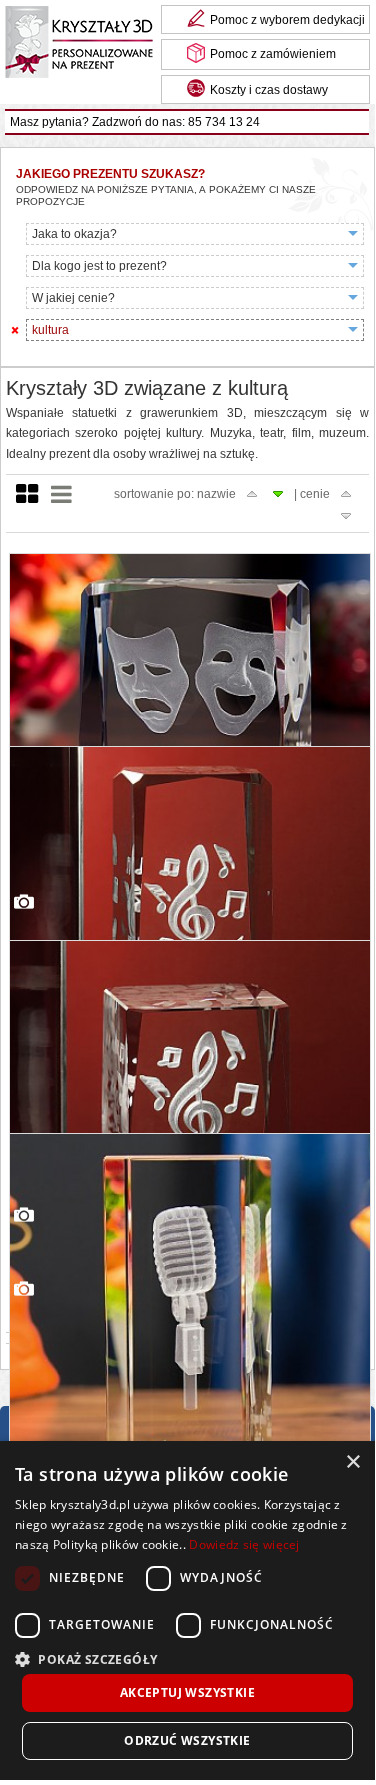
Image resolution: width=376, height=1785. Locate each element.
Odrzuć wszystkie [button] (187, 1740)
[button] (187, 1657)
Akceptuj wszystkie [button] (187, 1692)
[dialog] (187, 1610)
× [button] (352, 1462)
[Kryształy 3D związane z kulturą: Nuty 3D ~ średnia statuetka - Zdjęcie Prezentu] (190, 1122)
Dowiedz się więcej (244, 1544)
